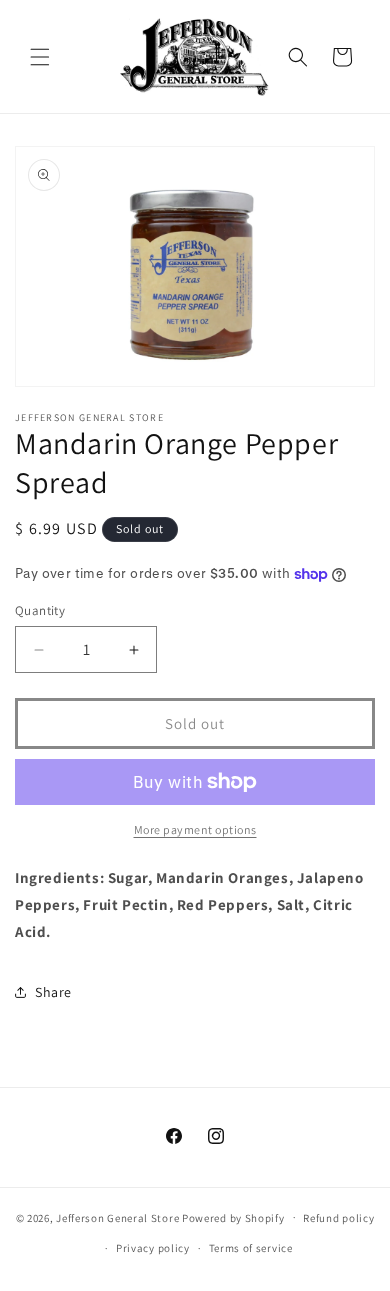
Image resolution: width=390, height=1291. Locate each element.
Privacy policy (153, 1248)
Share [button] (53, 992)
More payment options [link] (195, 829)
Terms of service (251, 1248)
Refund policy (338, 1218)
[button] (40, 57)
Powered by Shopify (233, 1217)
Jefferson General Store (117, 1217)
